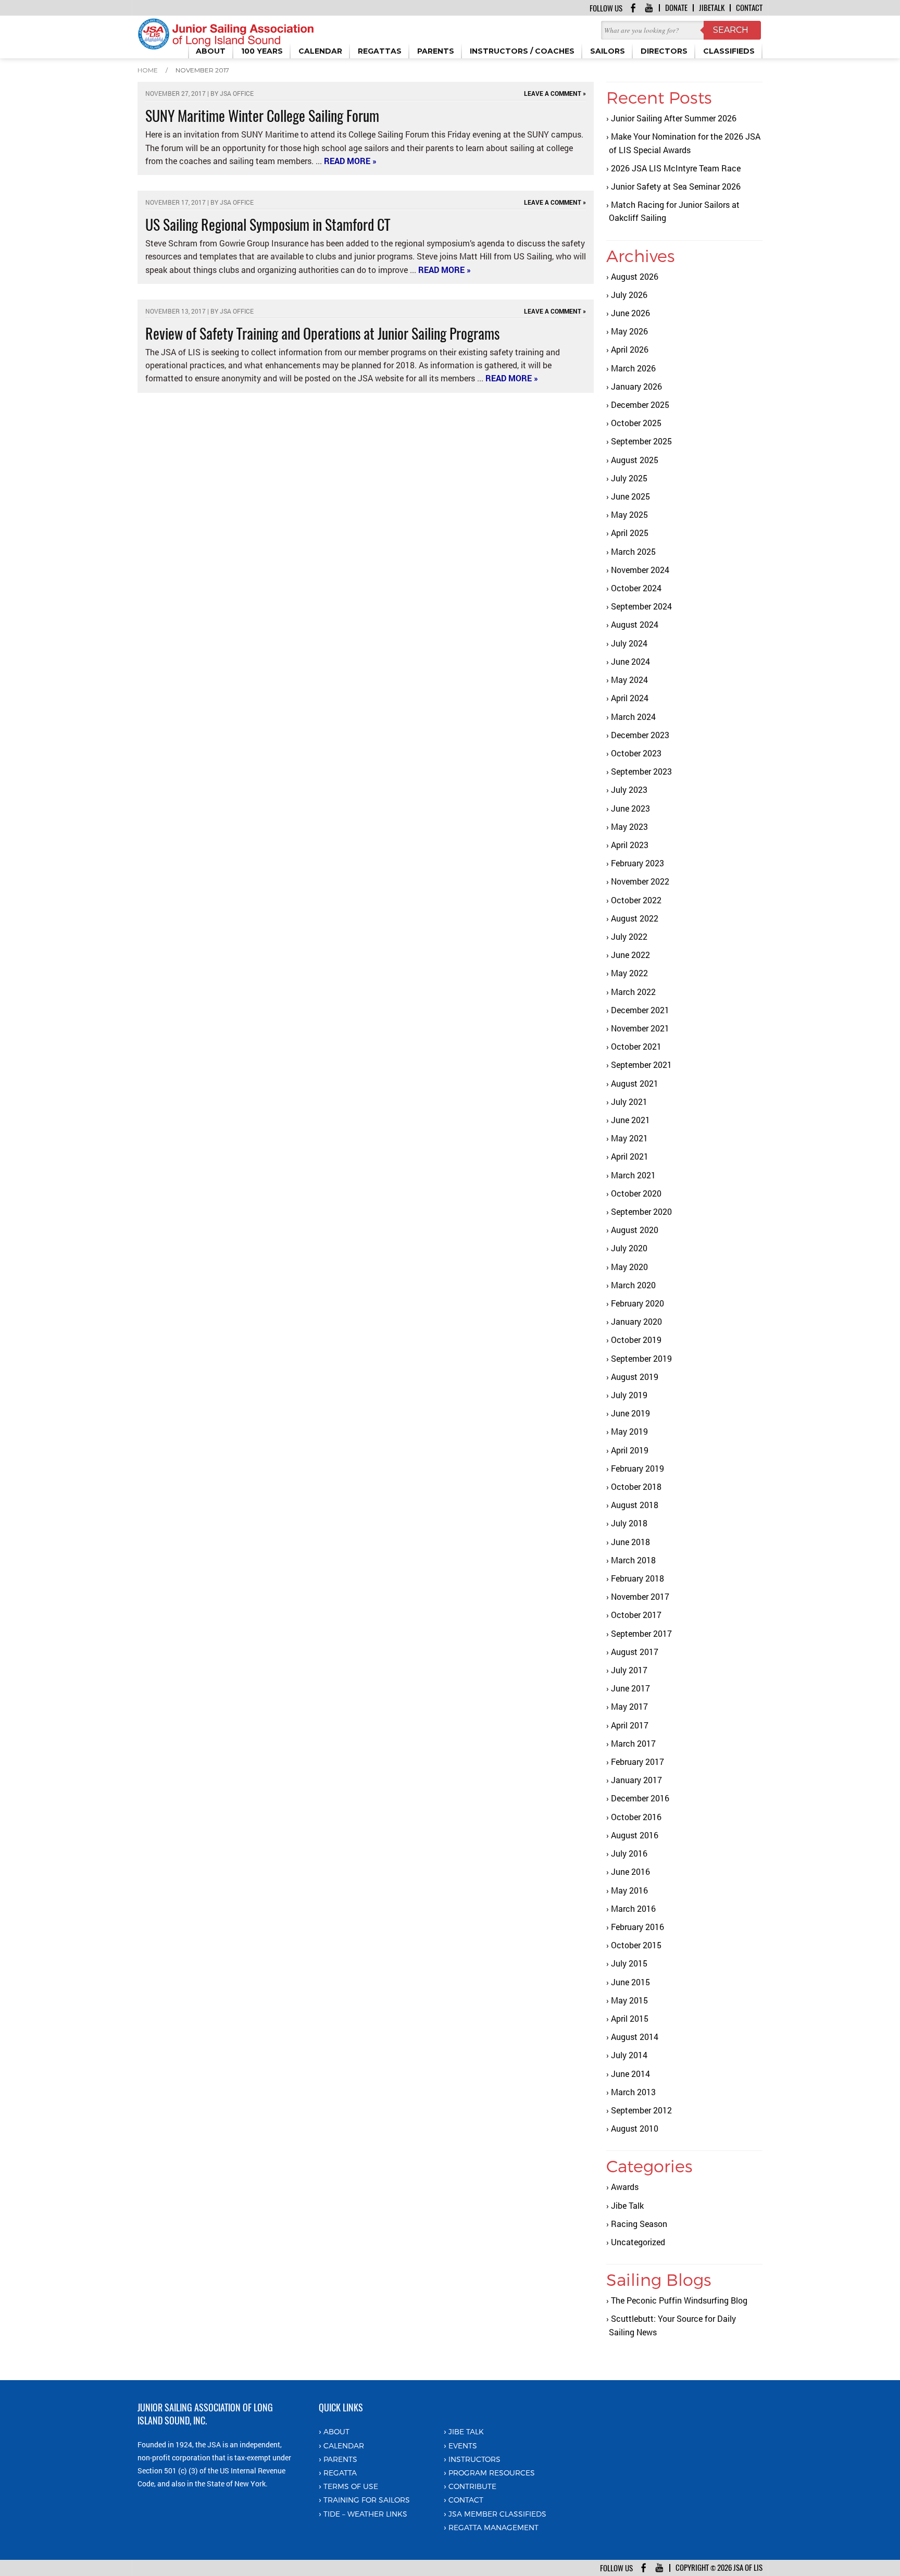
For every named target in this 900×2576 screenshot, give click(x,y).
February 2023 (637, 863)
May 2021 (629, 1138)
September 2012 (641, 2110)
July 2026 (629, 295)
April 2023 (630, 845)
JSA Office (237, 93)
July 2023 (629, 789)
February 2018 (637, 1578)
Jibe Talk (627, 2205)
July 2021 (629, 1102)
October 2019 (636, 1340)
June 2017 (630, 1688)
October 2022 (636, 900)
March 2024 (633, 717)
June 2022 (630, 955)
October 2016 (636, 1817)
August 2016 (635, 1835)
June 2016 (630, 1871)
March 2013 (633, 2092)
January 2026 (636, 386)
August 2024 (635, 624)
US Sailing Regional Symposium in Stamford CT (268, 225)
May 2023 (629, 826)
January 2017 (636, 1780)
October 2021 (636, 1046)
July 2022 (629, 936)
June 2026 (630, 313)
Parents (340, 2459)
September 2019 (641, 1358)
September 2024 (641, 606)
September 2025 (641, 441)
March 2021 (633, 1175)
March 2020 (633, 1285)
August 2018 (635, 1505)
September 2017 (641, 1633)
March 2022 (633, 992)
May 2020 (629, 1267)
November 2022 (640, 881)
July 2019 (629, 1395)
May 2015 (629, 2000)
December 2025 (640, 405)
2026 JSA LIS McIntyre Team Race (676, 168)
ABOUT (336, 2431)
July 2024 (629, 643)
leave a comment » (555, 93)
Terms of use (351, 2486)
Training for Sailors (367, 2500)
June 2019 (630, 1413)
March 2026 (633, 368)
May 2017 (629, 1706)
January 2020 (636, 1321)
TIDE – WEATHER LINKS (365, 2514)
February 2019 (637, 1468)
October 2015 (636, 1945)
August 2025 (635, 460)
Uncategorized (638, 2242)
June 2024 (630, 661)
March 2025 (633, 551)
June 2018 (630, 1542)
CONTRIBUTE (472, 2486)
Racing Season (639, 2224)
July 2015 (629, 1963)
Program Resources (492, 2473)
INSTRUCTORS (474, 2459)
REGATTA (340, 2473)
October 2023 (636, 753)
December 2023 (640, 735)
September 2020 (641, 1211)
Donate (676, 8)
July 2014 (629, 2055)
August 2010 (635, 2128)
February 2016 (637, 1927)
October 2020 (636, 1193)
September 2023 (641, 771)
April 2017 (630, 1725)
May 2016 (629, 1890)
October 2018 (636, 1486)
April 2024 (630, 698)
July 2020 (629, 1248)
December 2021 (640, 1010)
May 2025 (629, 514)
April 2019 (630, 1450)
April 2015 (630, 2018)
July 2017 (629, 1670)
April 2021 (630, 1156)
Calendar (344, 2446)
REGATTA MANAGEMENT (493, 2527)
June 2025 (630, 496)
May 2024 (629, 680)
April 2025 (630, 533)
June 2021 (630, 1120)
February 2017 (637, 1762)
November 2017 (640, 1596)
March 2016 (633, 1908)
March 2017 (633, 1743)
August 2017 (635, 1652)
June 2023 (630, 808)
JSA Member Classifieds (497, 2514)
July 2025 (629, 478)
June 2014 (630, 2074)
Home (148, 70)
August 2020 (635, 1230)
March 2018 (633, 1560)
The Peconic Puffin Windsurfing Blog (679, 2300)
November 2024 (640, 570)
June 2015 (630, 1982)
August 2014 (635, 2037)
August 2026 (635, 276)
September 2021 (641, 1065)
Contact (749, 8)
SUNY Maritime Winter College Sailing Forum (262, 116)
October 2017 (636, 1615)
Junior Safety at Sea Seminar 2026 (676, 186)
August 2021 (635, 1083)
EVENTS (463, 2446)
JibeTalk (712, 8)
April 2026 (630, 349)
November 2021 (640, 1028)
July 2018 (629, 1523)
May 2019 (629, 1431)
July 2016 (629, 1853)
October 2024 (636, 588)
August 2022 (635, 918)
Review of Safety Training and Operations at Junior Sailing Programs (322, 333)
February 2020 (637, 1303)
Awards (625, 2187)
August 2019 (635, 1377)
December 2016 (640, 1798)
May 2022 (629, 973)
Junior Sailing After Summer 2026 (674, 118)
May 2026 (629, 331)
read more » (350, 161)
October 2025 (636, 423)
